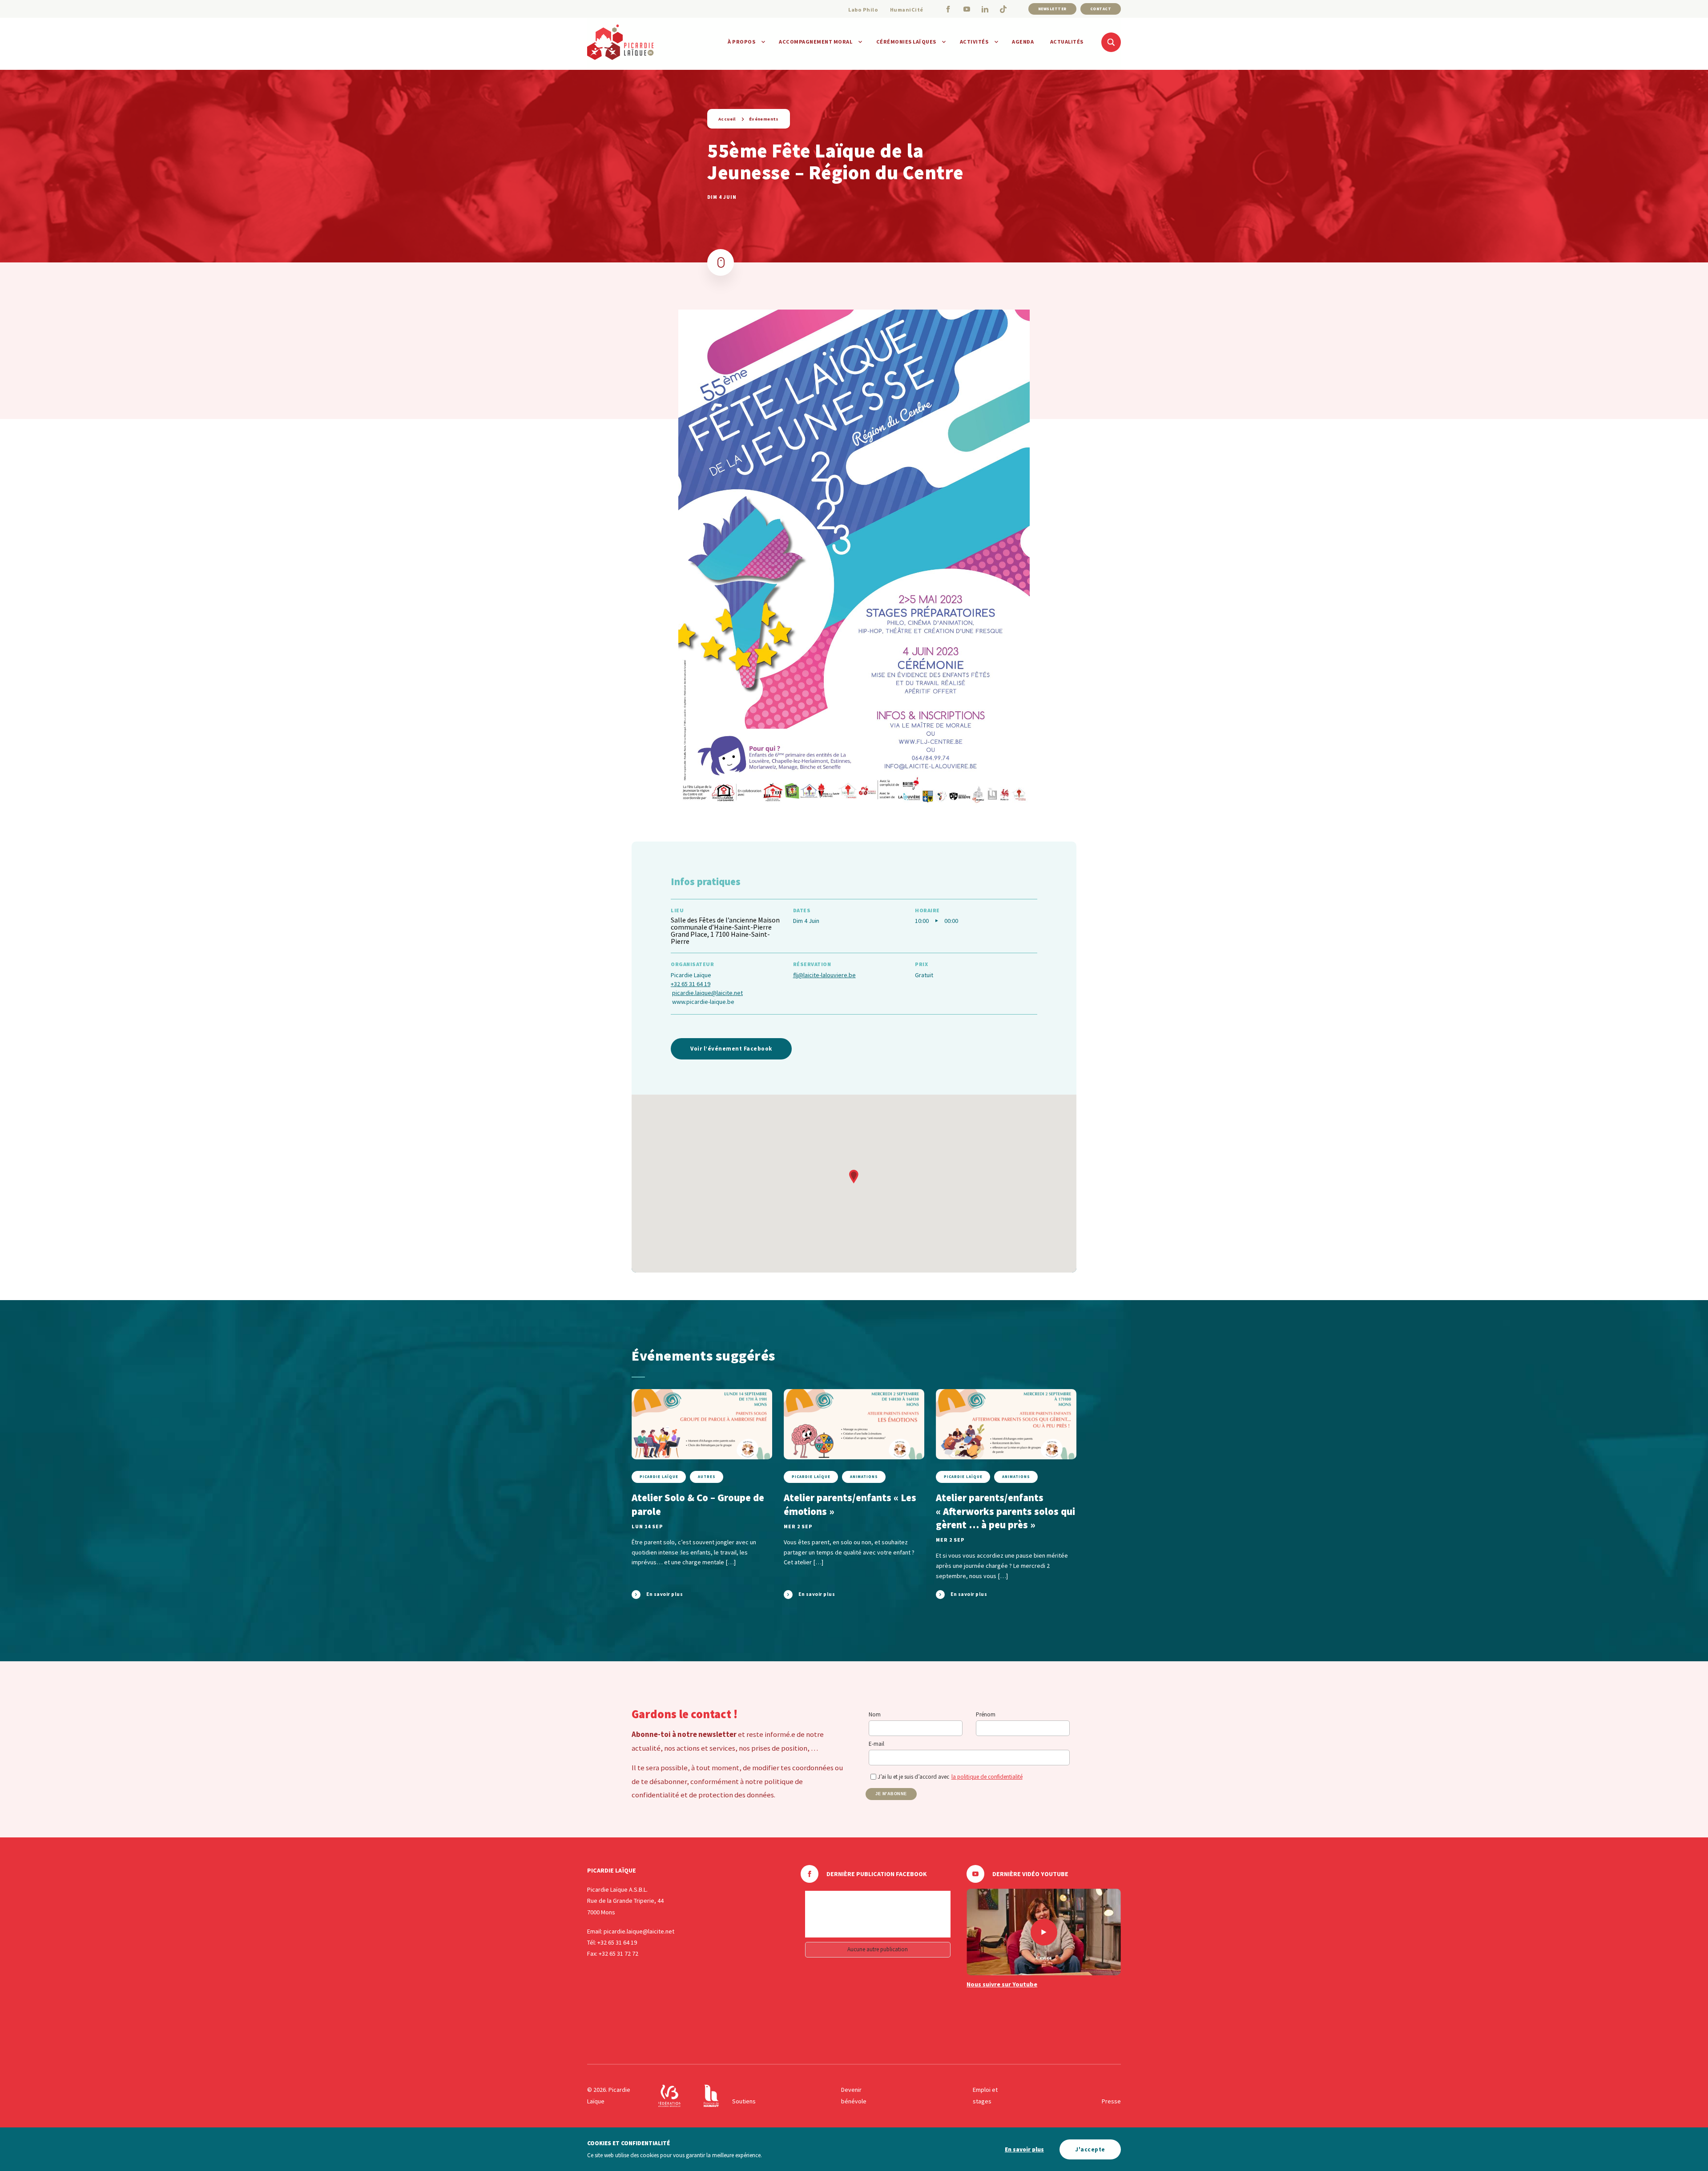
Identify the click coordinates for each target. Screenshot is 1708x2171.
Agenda (1023, 42)
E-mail (876, 1744)
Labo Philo (863, 10)
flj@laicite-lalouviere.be (824, 975)
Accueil (727, 119)
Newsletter (1052, 9)
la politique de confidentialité (987, 1777)
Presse (1111, 2101)
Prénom (986, 1714)
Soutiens (744, 2101)
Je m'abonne (891, 1794)
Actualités (1067, 42)
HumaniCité (907, 10)
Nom (875, 1714)
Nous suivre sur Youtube (1002, 1984)
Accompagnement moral (816, 42)
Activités (974, 42)
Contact (1101, 9)
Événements (764, 119)
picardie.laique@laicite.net (707, 993)
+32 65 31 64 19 (691, 984)
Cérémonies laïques (906, 42)
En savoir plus (1024, 2149)
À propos (741, 42)
